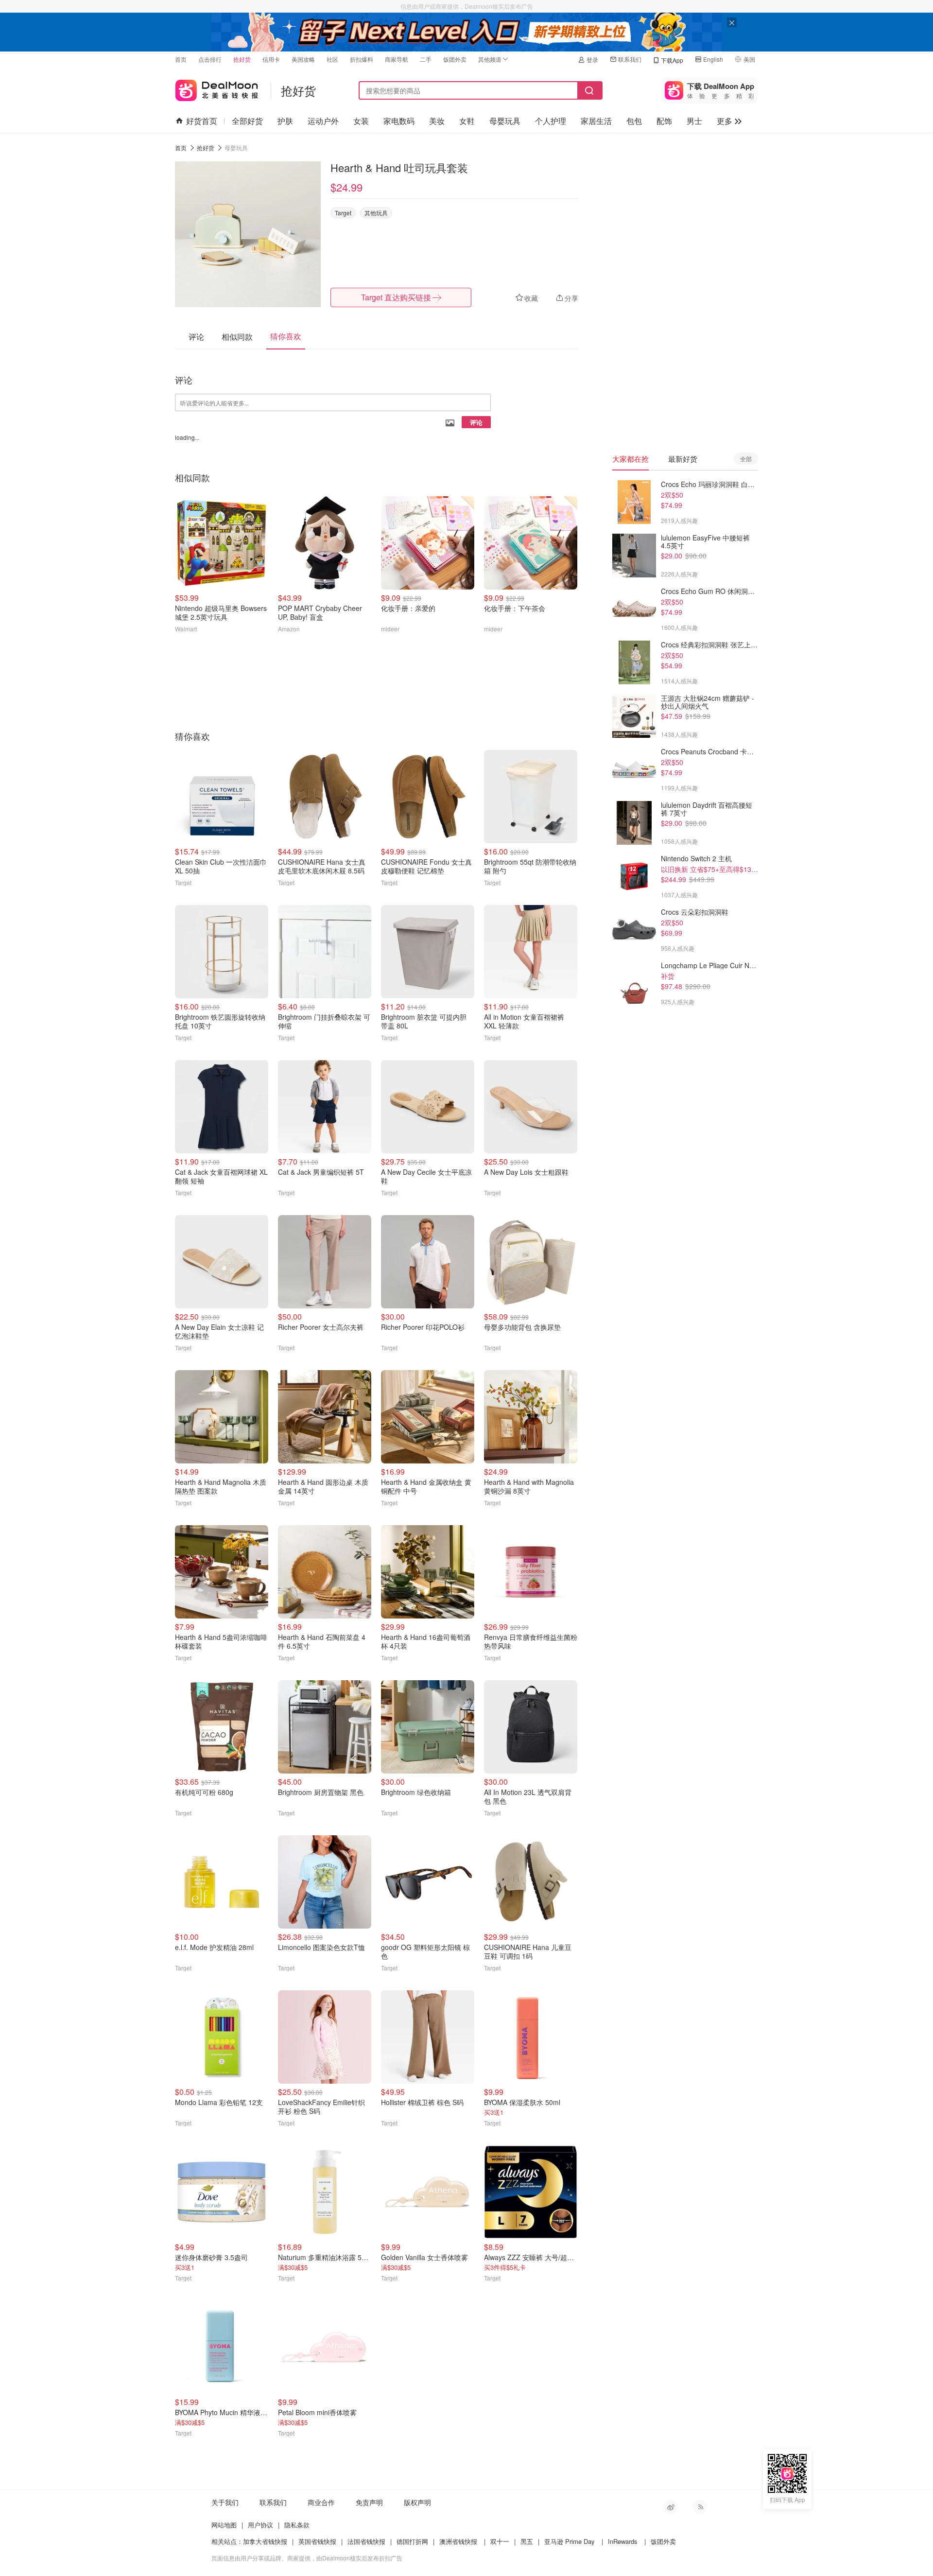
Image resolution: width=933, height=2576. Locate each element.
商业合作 (321, 2502)
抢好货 (242, 59)
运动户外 (323, 121)
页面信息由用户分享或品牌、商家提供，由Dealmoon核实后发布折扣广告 (307, 2558)
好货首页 (202, 121)
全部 (746, 459)
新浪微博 (671, 2507)
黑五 (527, 2541)
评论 (476, 422)
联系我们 (630, 59)
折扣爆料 (362, 59)
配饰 (664, 121)
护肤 (285, 121)
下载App (672, 60)
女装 (361, 121)
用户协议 (260, 2525)
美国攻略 (303, 59)
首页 (181, 59)
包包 (634, 121)
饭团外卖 (455, 59)
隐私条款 (297, 2525)
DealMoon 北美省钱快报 (217, 88)
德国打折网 (412, 2541)
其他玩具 (376, 213)
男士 (694, 121)
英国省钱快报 (317, 2541)
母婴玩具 (505, 121)
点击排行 (210, 59)
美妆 (437, 121)
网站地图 (224, 2525)
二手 (426, 59)
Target (343, 213)
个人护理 (551, 121)
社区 (332, 59)
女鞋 (467, 121)
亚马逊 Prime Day (570, 2541)
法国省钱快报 (366, 2541)
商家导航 (397, 59)
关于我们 (225, 2502)
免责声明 (369, 2502)
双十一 (500, 2541)
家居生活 (596, 121)
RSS (700, 2507)
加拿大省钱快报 (265, 2541)
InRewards (623, 2541)
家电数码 (399, 121)
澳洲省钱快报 (458, 2541)
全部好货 (247, 121)
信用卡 (271, 59)
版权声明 (417, 2502)
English (713, 59)
